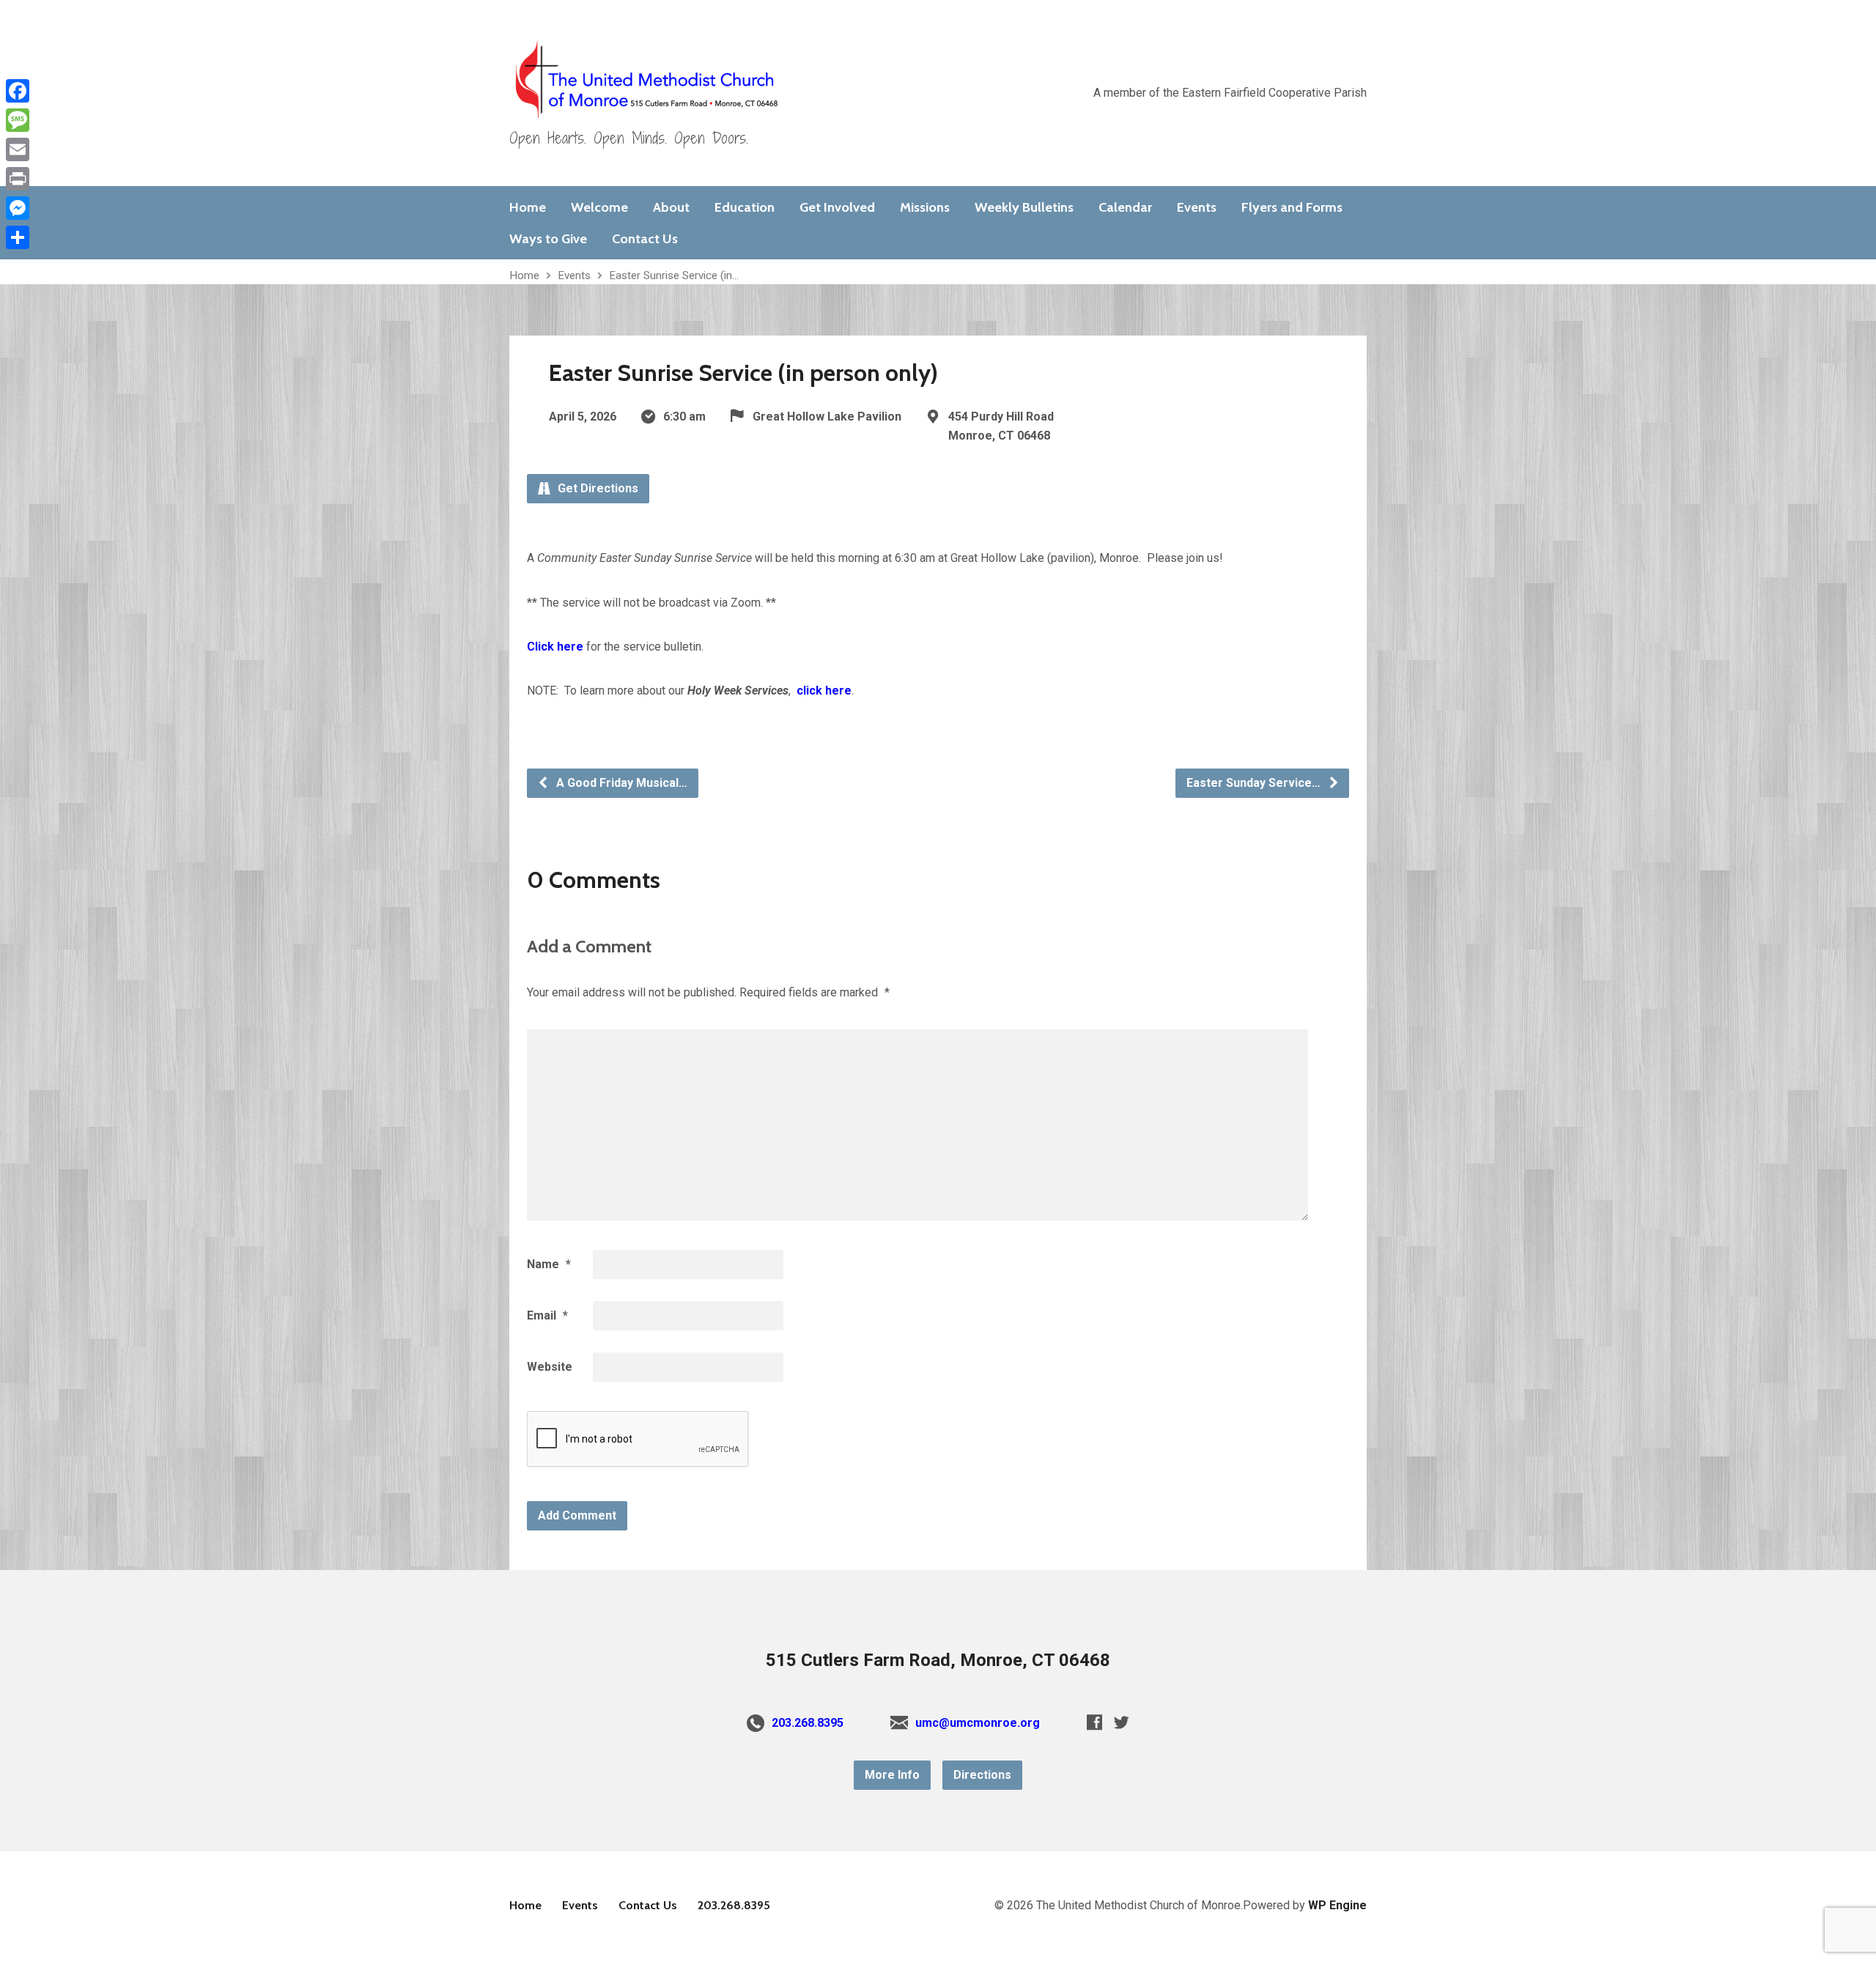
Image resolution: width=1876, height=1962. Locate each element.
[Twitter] (1122, 1722)
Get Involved (837, 207)
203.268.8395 (808, 1723)
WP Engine (1337, 1905)
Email (547, 1315)
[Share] (18, 237)
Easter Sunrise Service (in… (674, 275)
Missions (925, 207)
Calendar (1125, 207)
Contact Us (645, 239)
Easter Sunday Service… (1255, 783)
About (671, 207)
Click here (555, 647)
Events (1197, 207)
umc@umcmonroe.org (978, 1723)
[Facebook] (1094, 1722)
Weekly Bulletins (1024, 207)
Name (549, 1264)
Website (550, 1367)
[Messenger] (18, 208)
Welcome (599, 207)
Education (745, 207)
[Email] (18, 149)
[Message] (18, 120)
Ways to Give (548, 239)
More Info (892, 1775)
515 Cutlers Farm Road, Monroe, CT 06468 (938, 1660)
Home (528, 207)
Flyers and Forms (1292, 207)
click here (824, 691)
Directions (982, 1775)
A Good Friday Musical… (620, 783)
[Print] (18, 179)
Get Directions (597, 488)
